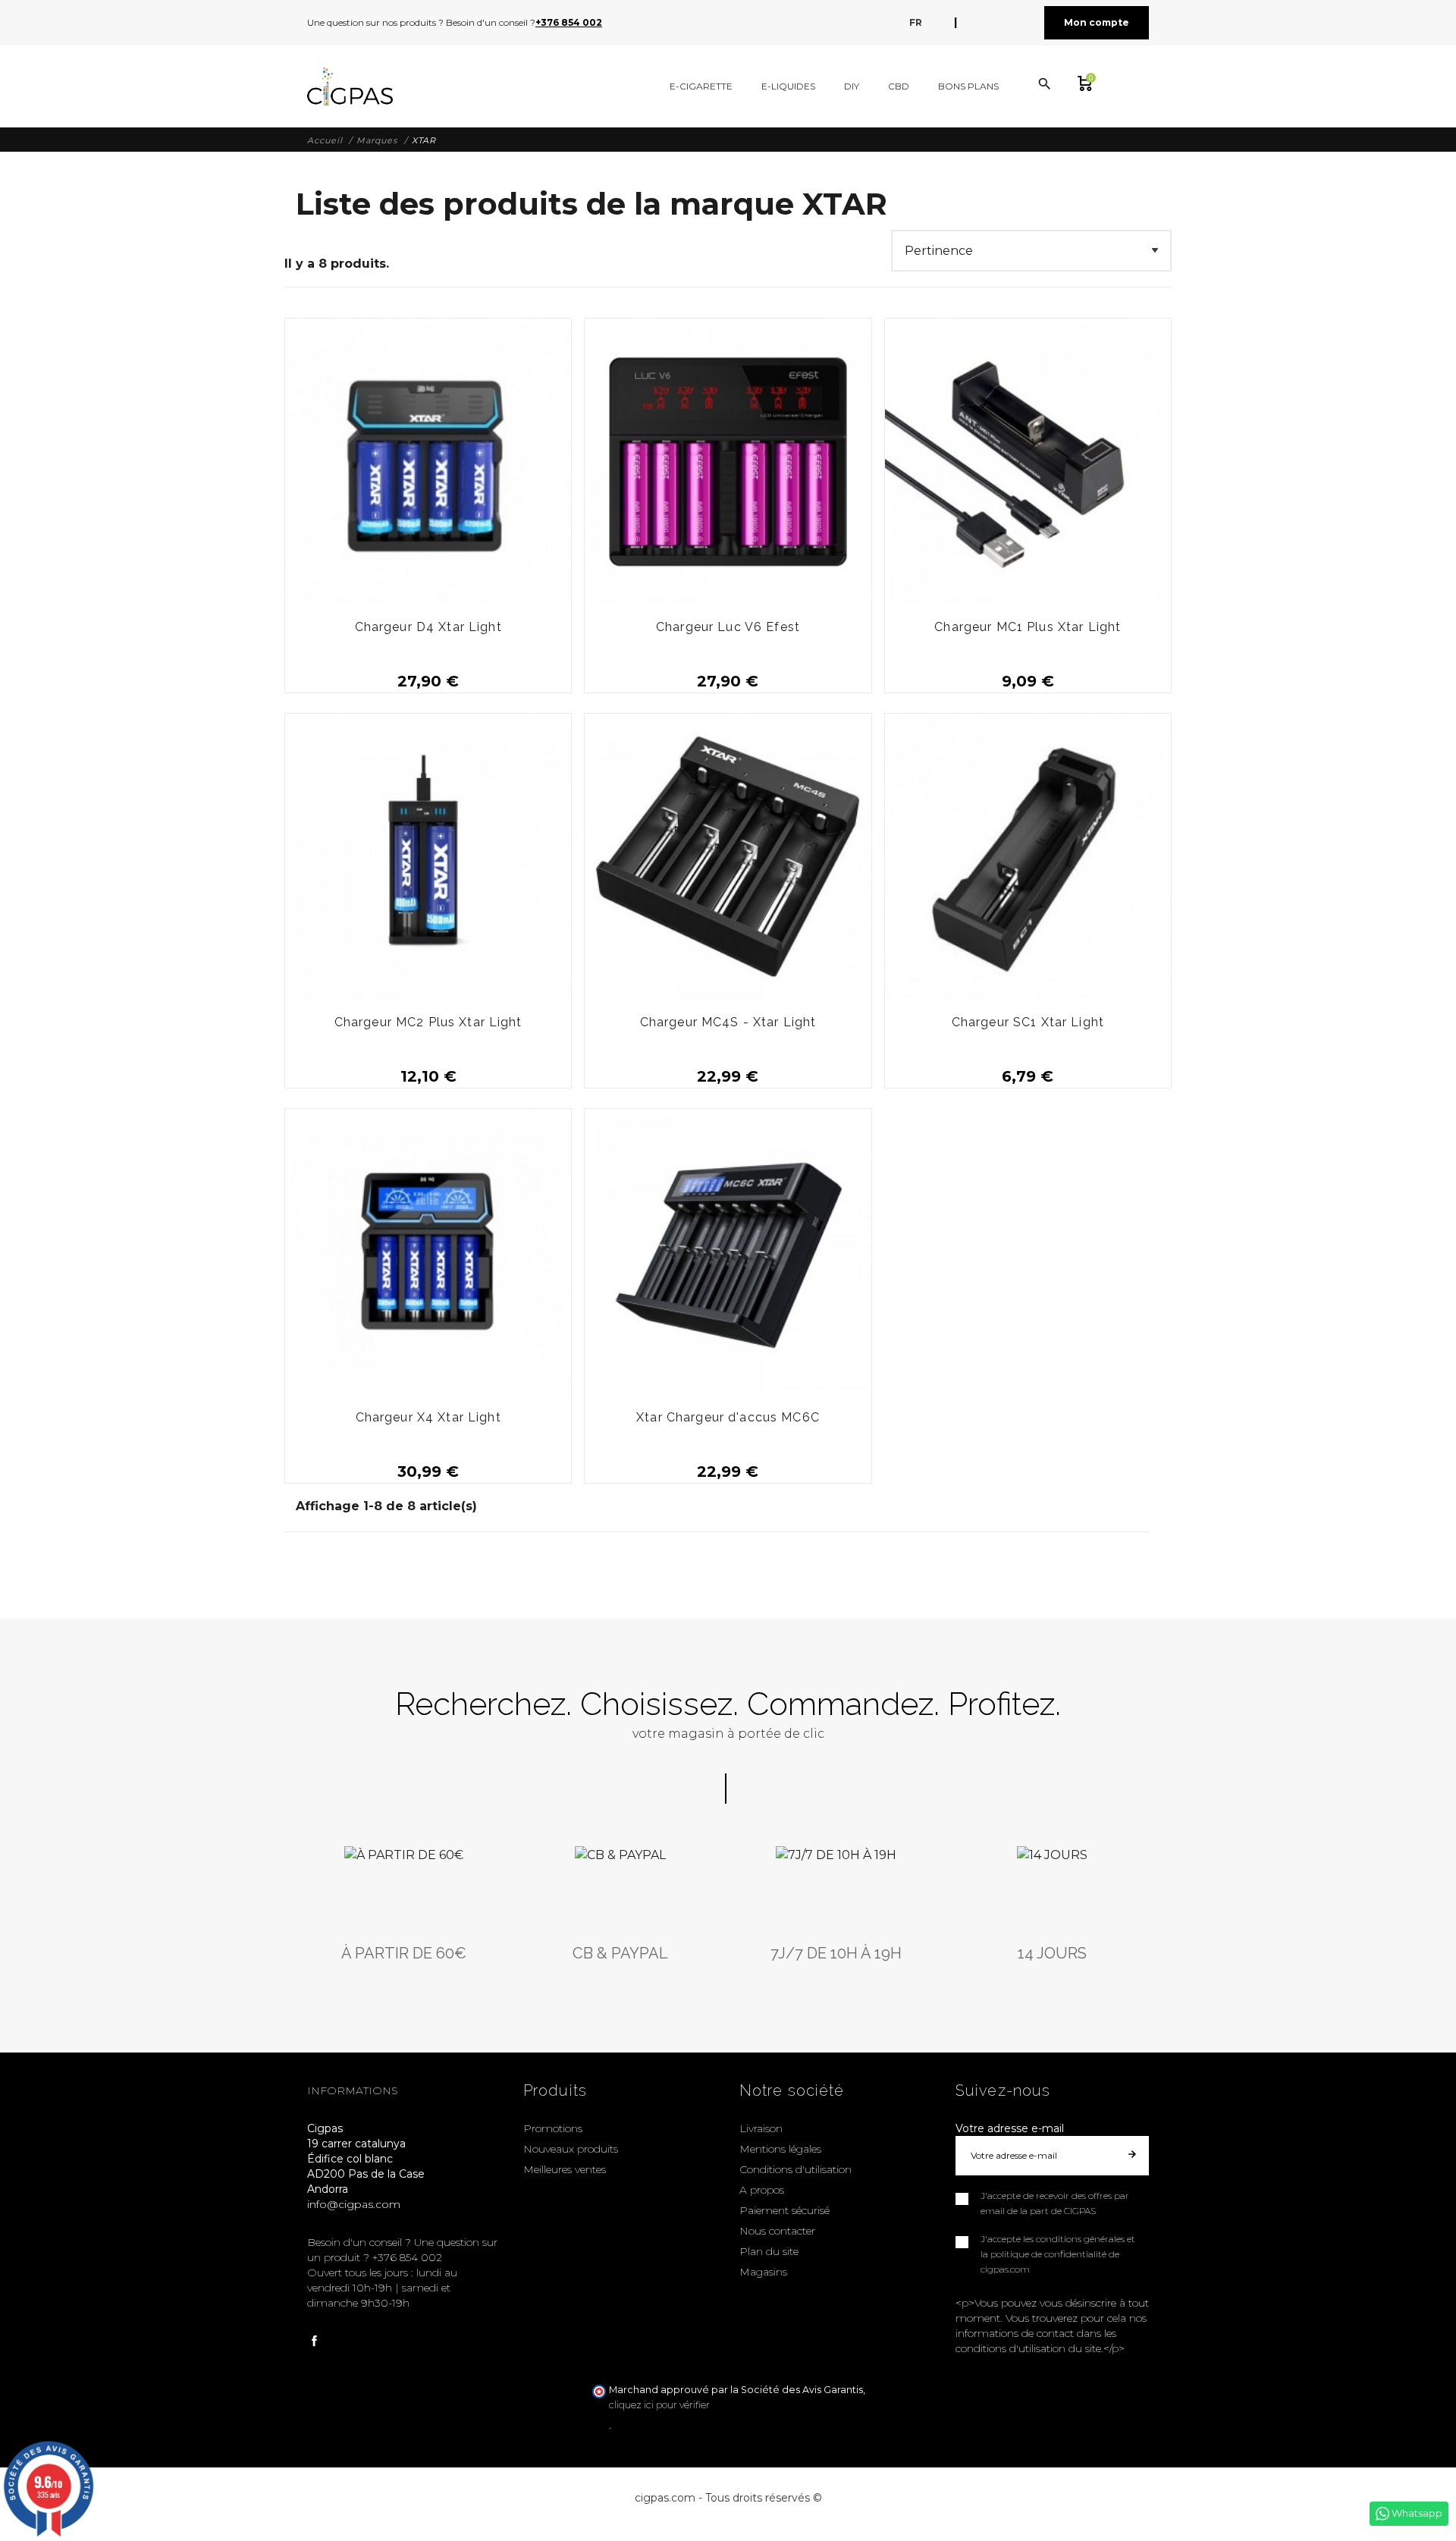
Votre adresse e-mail (1010, 2128)
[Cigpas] (350, 86)
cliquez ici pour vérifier (659, 2405)
